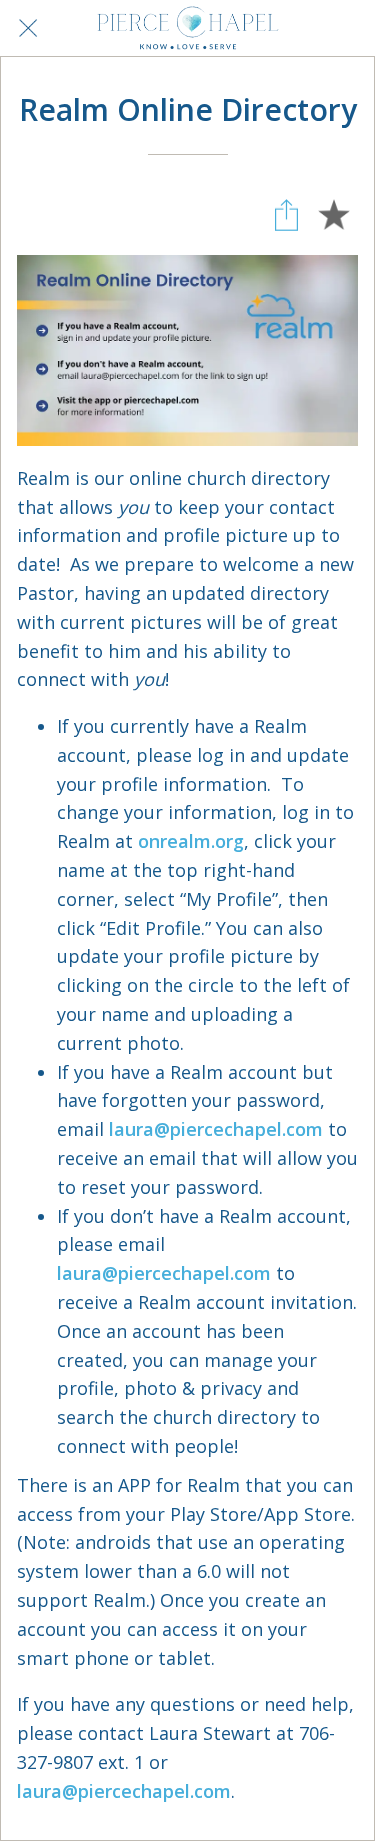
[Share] (286, 215)
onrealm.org (191, 841)
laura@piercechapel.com (216, 1129)
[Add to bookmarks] (334, 215)
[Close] (28, 28)
